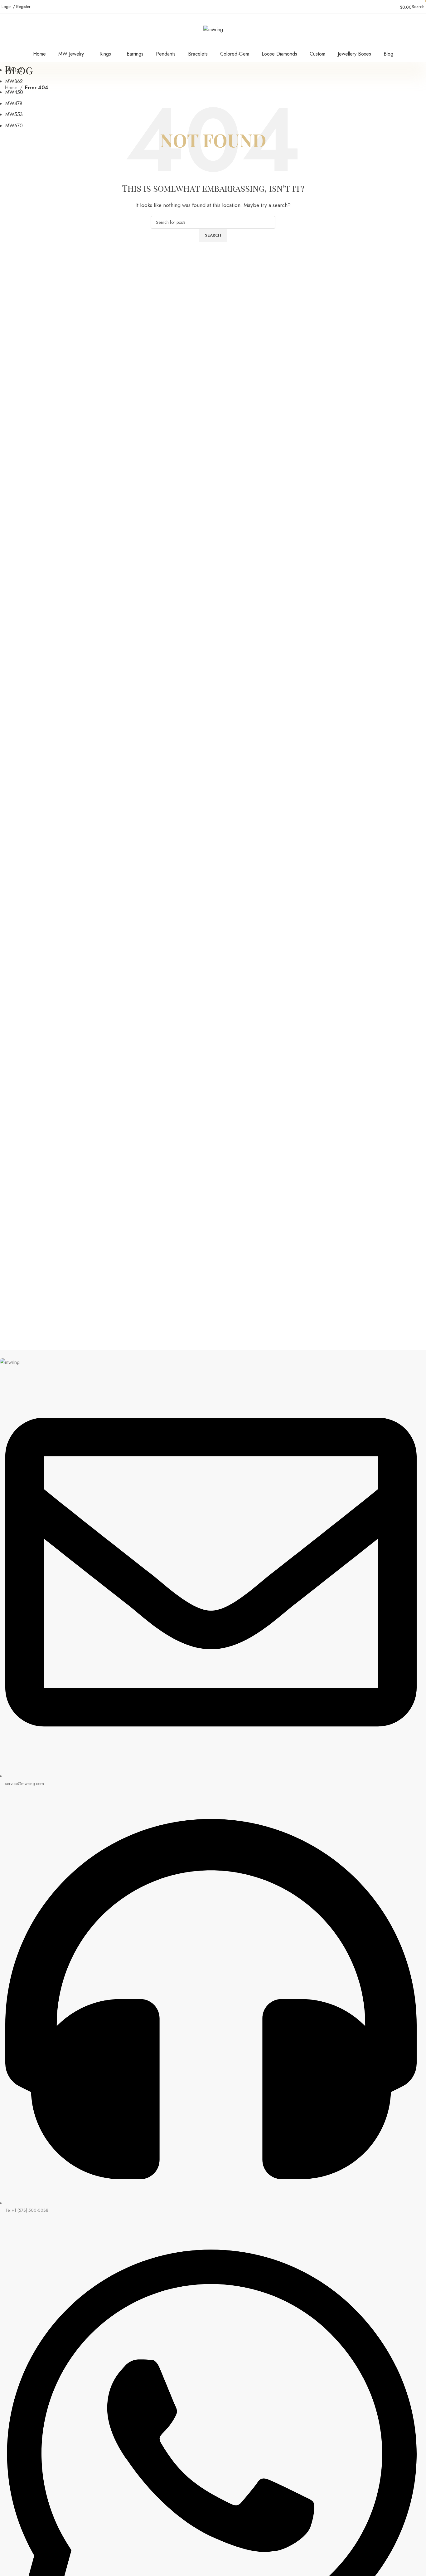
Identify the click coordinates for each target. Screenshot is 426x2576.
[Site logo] (213, 29)
